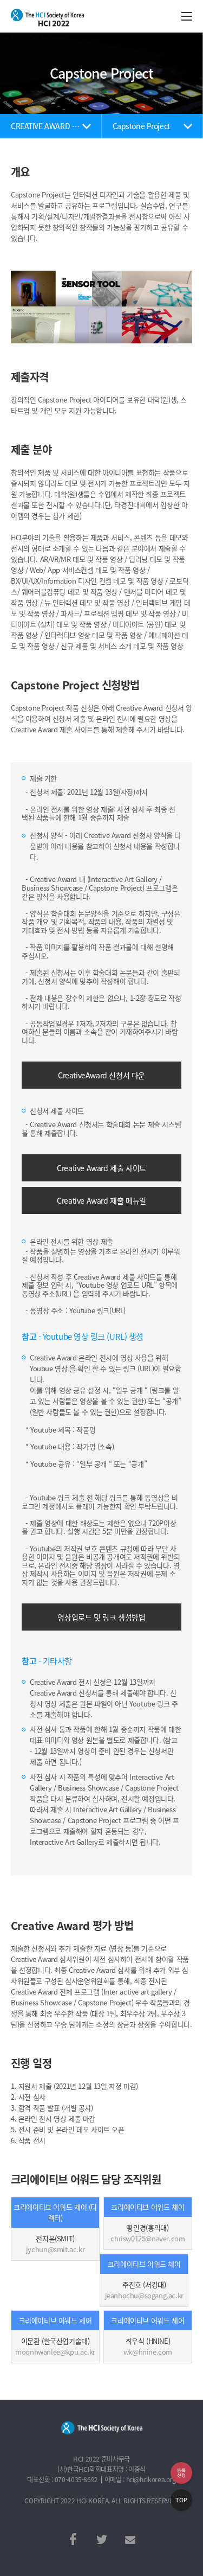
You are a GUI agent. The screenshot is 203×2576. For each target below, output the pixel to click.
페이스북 (73, 2539)
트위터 (102, 2539)
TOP (181, 2500)
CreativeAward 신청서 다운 (101, 1075)
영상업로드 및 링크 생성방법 (101, 1617)
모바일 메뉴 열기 (187, 16)
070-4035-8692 (76, 2479)
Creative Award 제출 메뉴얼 (101, 1200)
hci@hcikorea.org (151, 2479)
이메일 (130, 2539)
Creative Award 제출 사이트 (101, 1168)
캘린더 (181, 2473)
